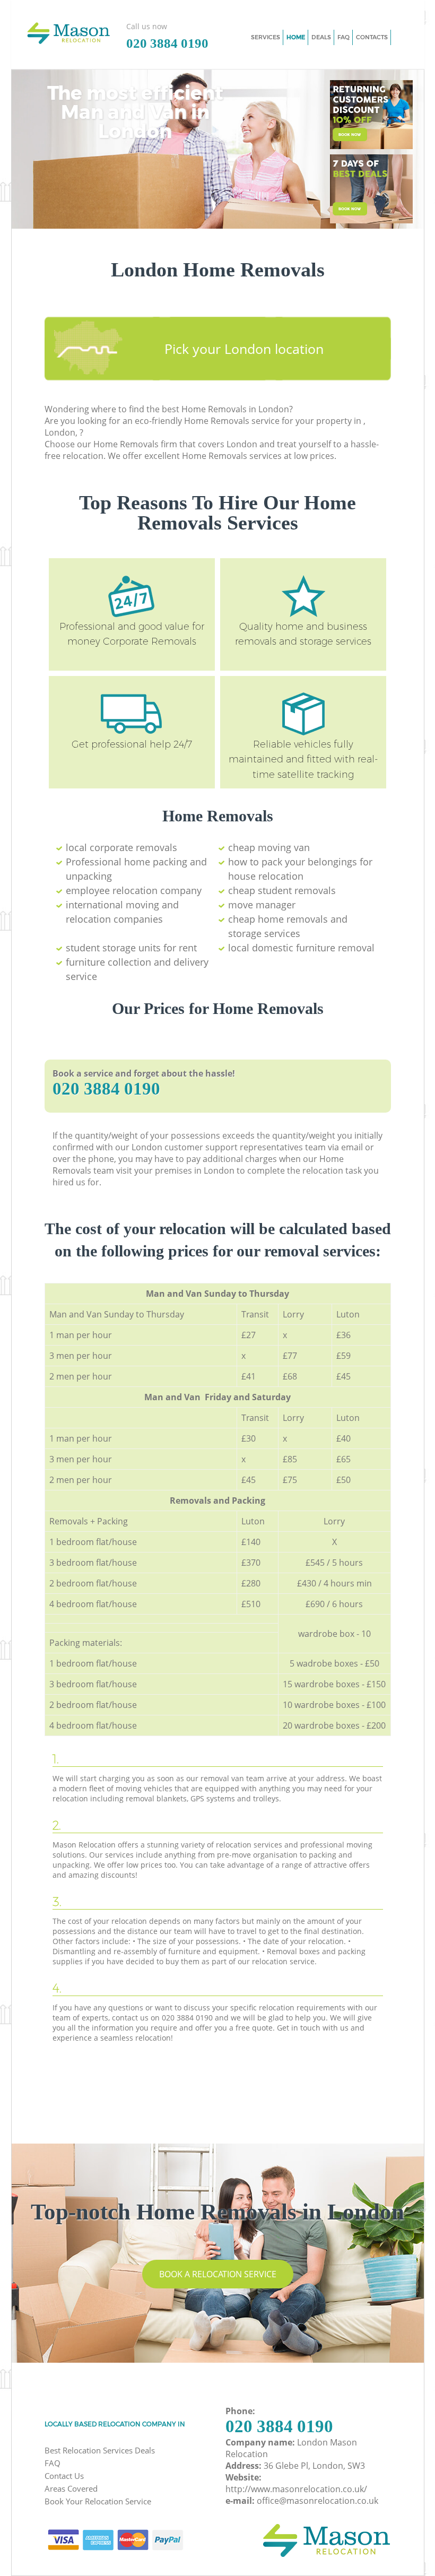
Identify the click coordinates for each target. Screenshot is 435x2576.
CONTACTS (372, 37)
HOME (296, 37)
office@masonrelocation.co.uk (317, 2501)
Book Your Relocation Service (98, 2501)
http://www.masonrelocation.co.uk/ (296, 2489)
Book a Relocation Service (218, 2274)
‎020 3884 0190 (106, 1089)
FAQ (53, 2463)
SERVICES (266, 37)
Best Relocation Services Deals (100, 2450)
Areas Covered (71, 2488)
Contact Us (64, 2476)
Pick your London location (244, 349)
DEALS (321, 37)
